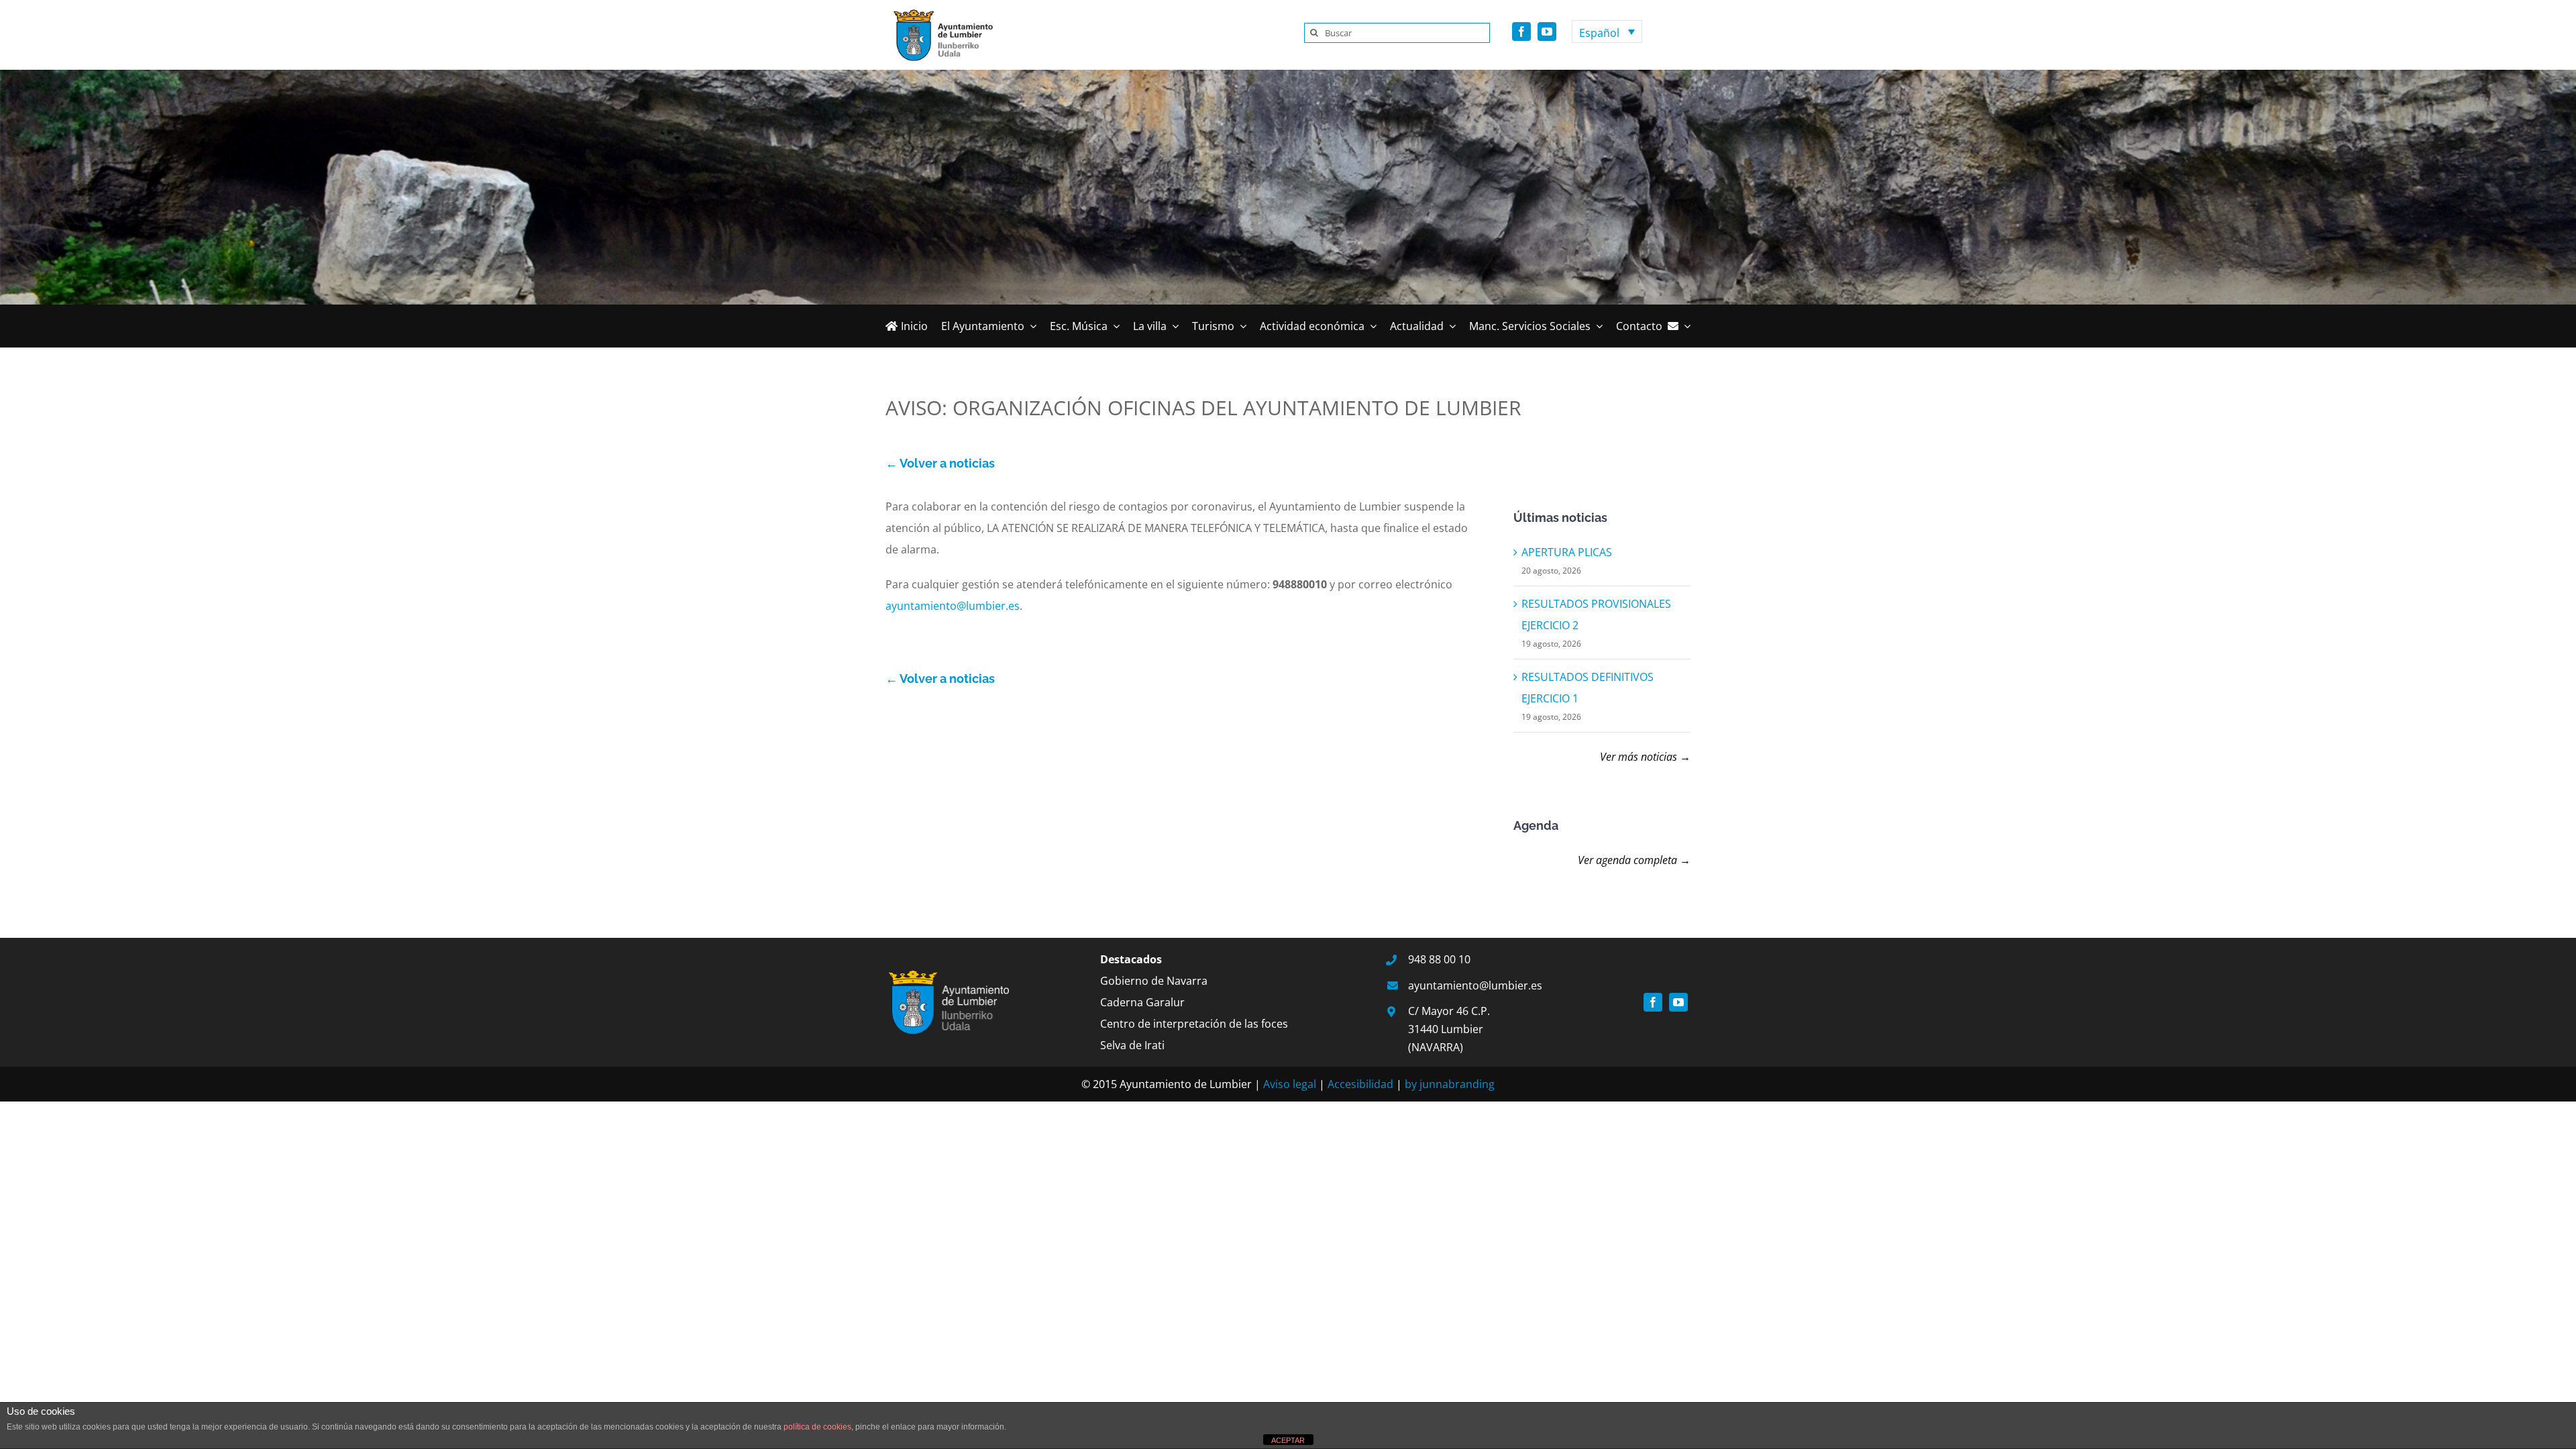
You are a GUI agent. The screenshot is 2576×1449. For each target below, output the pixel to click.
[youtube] (1547, 32)
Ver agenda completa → (1634, 860)
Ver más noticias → (1645, 757)
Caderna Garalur (1142, 1002)
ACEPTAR (1288, 1440)
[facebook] (1521, 32)
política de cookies (817, 1427)
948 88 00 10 (1439, 959)
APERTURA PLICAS (1567, 552)
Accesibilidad (1360, 1084)
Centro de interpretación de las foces (1194, 1024)
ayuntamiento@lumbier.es (953, 606)
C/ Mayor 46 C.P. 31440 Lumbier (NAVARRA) (1449, 1029)
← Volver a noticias (940, 463)
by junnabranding (1450, 1084)
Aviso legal (1290, 1084)
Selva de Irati (1132, 1045)
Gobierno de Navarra (1154, 981)
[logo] (939, 12)
